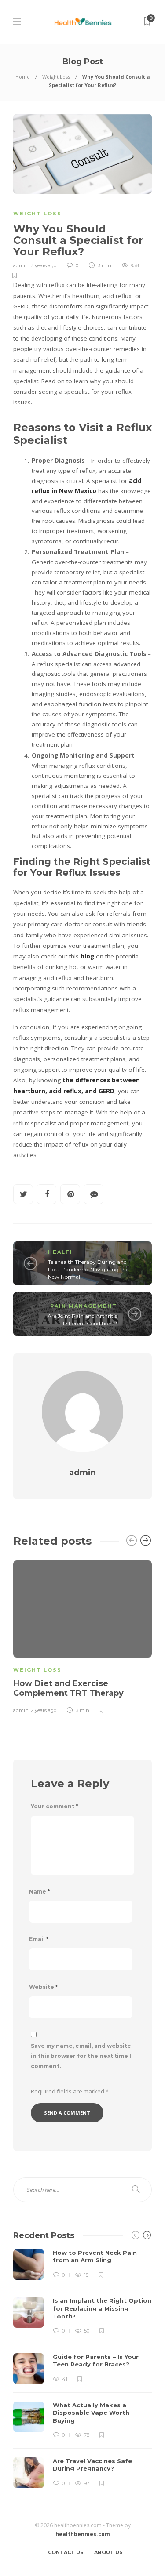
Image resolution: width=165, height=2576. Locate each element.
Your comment (54, 1806)
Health (61, 1252)
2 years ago (44, 1710)
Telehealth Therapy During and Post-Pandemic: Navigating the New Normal (88, 1269)
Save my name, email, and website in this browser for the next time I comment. (81, 2056)
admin (21, 265)
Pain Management (84, 1306)
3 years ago (44, 265)
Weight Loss (56, 77)
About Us (108, 2552)
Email (39, 1939)
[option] (82, 1636)
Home (23, 77)
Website (43, 1987)
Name (39, 1892)
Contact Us (66, 2552)
